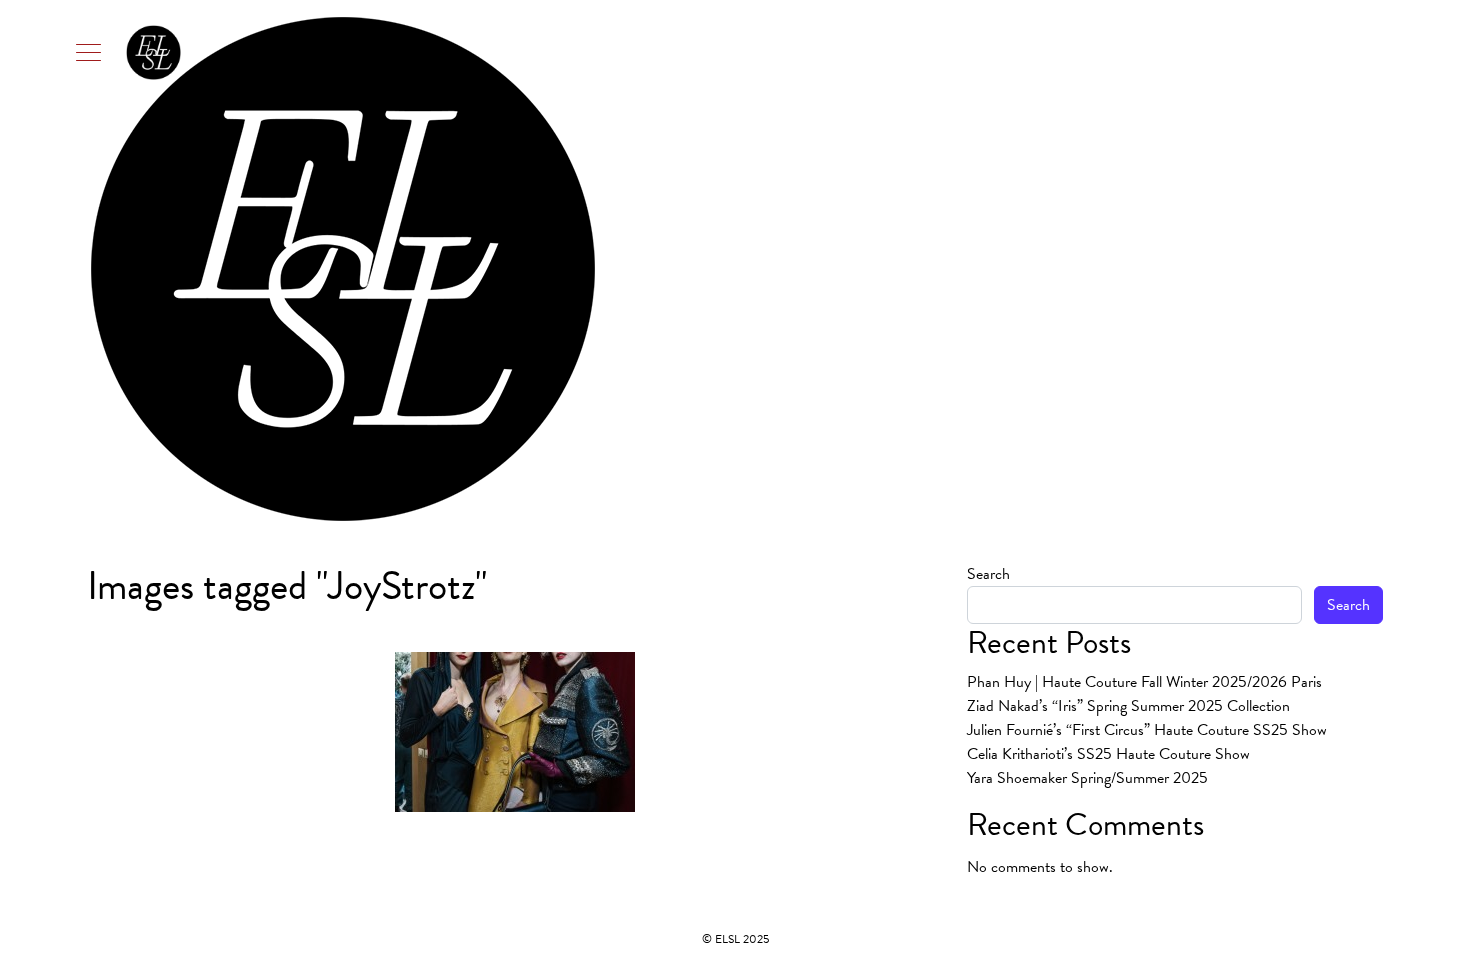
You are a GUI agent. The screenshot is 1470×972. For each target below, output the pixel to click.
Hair (1087, 269)
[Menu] (129, 52)
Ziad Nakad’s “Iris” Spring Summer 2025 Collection (1128, 706)
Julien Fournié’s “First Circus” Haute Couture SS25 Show (1147, 730)
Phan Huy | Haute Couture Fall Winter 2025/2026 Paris (1144, 682)
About (1038, 269)
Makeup (1154, 269)
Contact (1349, 269)
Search (988, 574)
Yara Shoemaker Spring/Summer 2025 (1087, 778)
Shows (1287, 269)
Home (982, 269)
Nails (1223, 269)
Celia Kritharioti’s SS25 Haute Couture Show (1108, 754)
